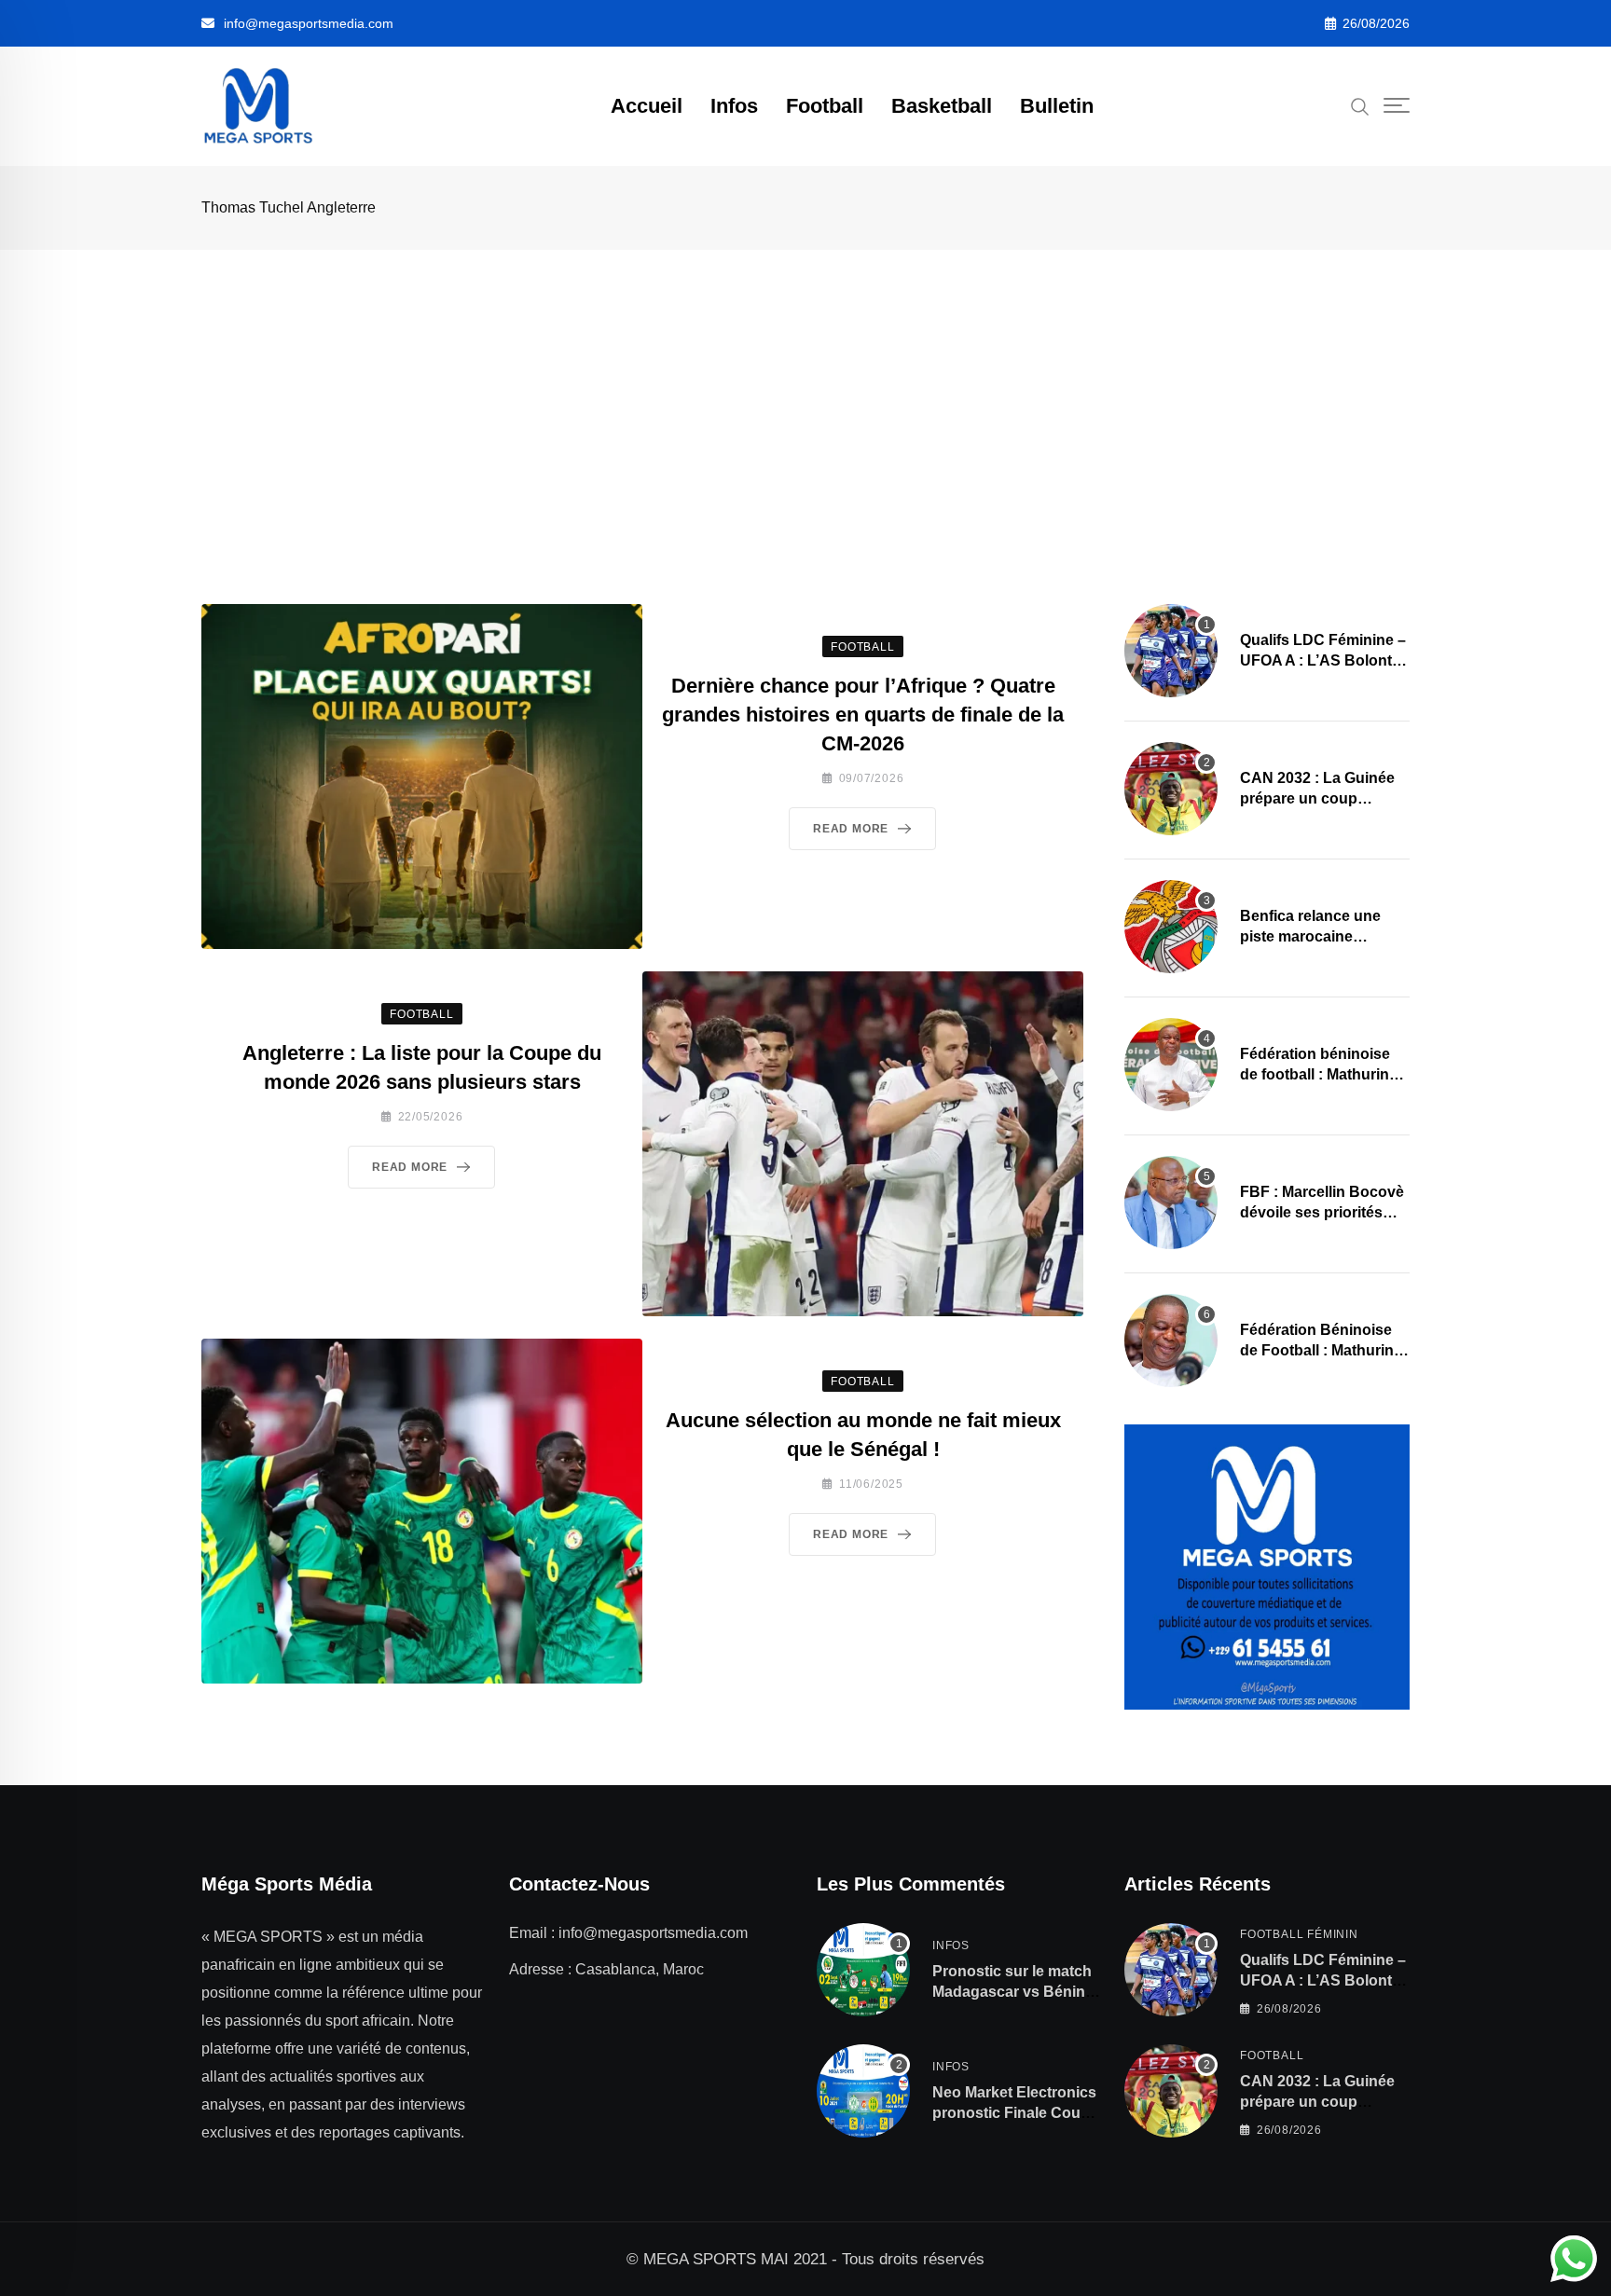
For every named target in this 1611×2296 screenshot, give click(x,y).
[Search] (1360, 105)
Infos (734, 106)
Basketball (942, 106)
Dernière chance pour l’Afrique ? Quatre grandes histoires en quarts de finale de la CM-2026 (863, 715)
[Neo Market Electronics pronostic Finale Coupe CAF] (863, 2091)
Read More (851, 829)
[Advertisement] (805, 390)
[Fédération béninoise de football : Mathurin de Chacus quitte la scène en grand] (1171, 1065)
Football (825, 106)
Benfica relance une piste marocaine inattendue (1310, 937)
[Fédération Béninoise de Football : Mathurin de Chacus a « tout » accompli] (1171, 1340)
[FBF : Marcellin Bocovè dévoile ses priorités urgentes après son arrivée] (1171, 1203)
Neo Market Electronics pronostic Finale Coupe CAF (1015, 2113)
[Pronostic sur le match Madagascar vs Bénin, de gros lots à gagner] (863, 1970)
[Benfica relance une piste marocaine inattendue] (1171, 927)
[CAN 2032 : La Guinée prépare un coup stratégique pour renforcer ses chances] (1171, 789)
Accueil (647, 106)
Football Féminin (1299, 1934)
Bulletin (1057, 106)
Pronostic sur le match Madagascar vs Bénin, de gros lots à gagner (1012, 1992)
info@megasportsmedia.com (309, 23)
